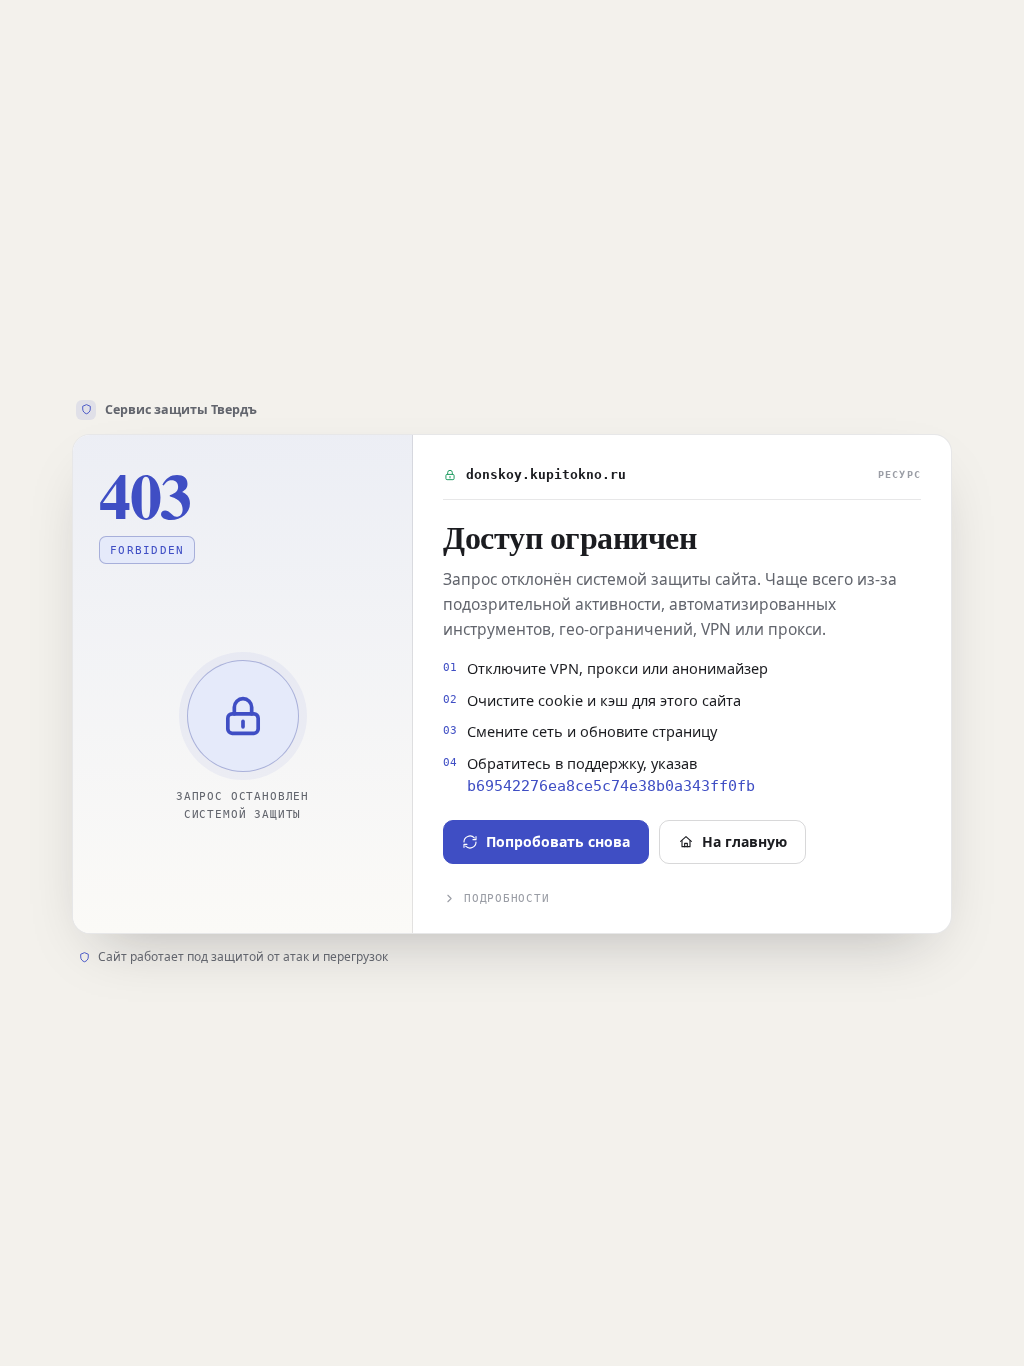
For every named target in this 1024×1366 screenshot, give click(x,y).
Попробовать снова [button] (558, 841)
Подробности (506, 898)
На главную (744, 841)
